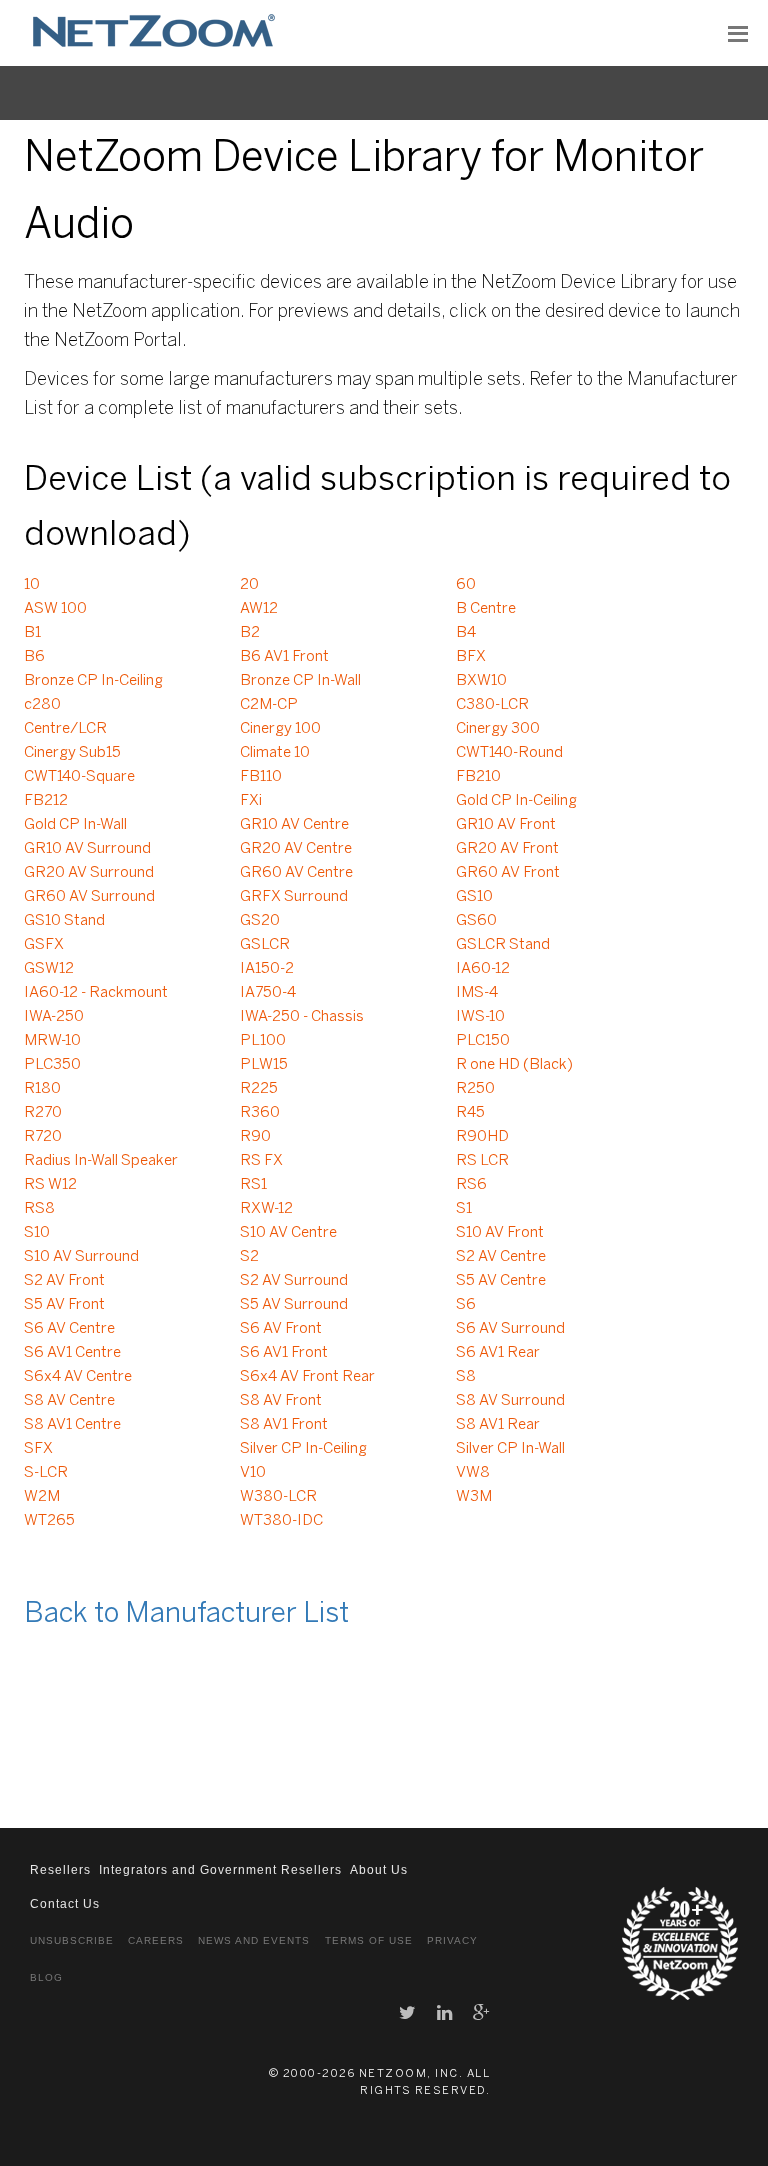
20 (249, 585)
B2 (250, 633)
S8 (466, 1377)
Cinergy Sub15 (72, 753)
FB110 (261, 777)
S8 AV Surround (510, 1401)
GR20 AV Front (507, 849)
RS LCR (482, 1161)
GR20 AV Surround (89, 873)
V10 (253, 1473)
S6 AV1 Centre (72, 1353)
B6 (34, 657)
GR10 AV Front (506, 825)
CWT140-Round (509, 753)
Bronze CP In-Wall (300, 681)
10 (32, 585)
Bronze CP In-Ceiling (93, 681)
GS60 (476, 921)
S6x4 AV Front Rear (307, 1377)
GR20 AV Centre (296, 849)
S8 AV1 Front (284, 1425)
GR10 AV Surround (87, 849)
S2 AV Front (64, 1281)
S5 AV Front (64, 1305)
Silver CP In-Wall (510, 1449)
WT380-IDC (281, 1521)
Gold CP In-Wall (75, 825)
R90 (255, 1137)
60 (466, 585)
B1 (32, 633)
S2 (249, 1257)
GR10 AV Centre (294, 825)
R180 (42, 1089)
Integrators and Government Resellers (220, 1870)
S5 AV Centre (501, 1281)
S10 (37, 1233)
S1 (464, 1209)
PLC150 (483, 1041)
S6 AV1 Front (284, 1353)
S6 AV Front (281, 1329)
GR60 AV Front (508, 873)
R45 (470, 1113)
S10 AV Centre (288, 1233)
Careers (156, 1940)
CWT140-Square (79, 777)
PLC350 (52, 1065)
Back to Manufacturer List (186, 1614)
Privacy (452, 1940)
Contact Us (65, 1904)
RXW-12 (266, 1209)
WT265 (49, 1521)
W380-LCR (278, 1497)
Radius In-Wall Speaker (101, 1161)
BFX (471, 657)
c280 (42, 705)
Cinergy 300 (498, 729)
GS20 (260, 921)
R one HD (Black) (514, 1065)
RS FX (261, 1161)
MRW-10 (52, 1041)
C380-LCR (492, 705)
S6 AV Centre (69, 1329)
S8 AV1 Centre (72, 1425)
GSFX (44, 945)
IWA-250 (54, 1017)
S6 (466, 1305)
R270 (43, 1113)
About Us (379, 1870)
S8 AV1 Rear (498, 1425)
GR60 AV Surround (89, 897)
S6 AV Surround (510, 1329)
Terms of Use (369, 1940)
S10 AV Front (500, 1233)
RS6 (471, 1185)
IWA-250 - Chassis (302, 1017)
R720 (43, 1137)
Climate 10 (275, 753)
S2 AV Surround (294, 1281)
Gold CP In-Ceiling (516, 801)
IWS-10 (480, 1017)
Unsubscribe (72, 1940)
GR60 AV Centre (296, 873)
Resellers (60, 1870)
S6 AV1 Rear (498, 1353)
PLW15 (264, 1065)
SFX (38, 1449)
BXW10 (481, 681)
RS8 (39, 1209)
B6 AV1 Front (284, 657)
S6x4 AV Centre (78, 1377)
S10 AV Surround (81, 1257)
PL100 (263, 1041)
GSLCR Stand (503, 945)
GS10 (474, 897)
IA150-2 (267, 969)
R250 (475, 1089)
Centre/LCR (65, 729)
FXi (251, 801)
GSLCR (265, 945)
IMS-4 (477, 993)
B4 (466, 633)
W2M (42, 1497)
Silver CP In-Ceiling (303, 1449)
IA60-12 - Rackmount (96, 993)
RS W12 (50, 1185)
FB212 (46, 801)
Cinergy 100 (280, 729)
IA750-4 (268, 993)
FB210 (478, 777)
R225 (259, 1089)
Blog (46, 1977)
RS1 (253, 1185)
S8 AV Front (281, 1401)
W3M (474, 1497)
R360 (260, 1113)
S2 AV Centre (501, 1257)
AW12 (259, 609)
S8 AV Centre (69, 1401)
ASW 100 (55, 609)
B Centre (486, 609)
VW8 (473, 1473)
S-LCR (46, 1473)
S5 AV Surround (294, 1305)
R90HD (482, 1137)
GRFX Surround (294, 897)
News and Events (254, 1940)
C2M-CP (269, 705)
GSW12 (49, 969)
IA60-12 (483, 969)
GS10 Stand (64, 921)
